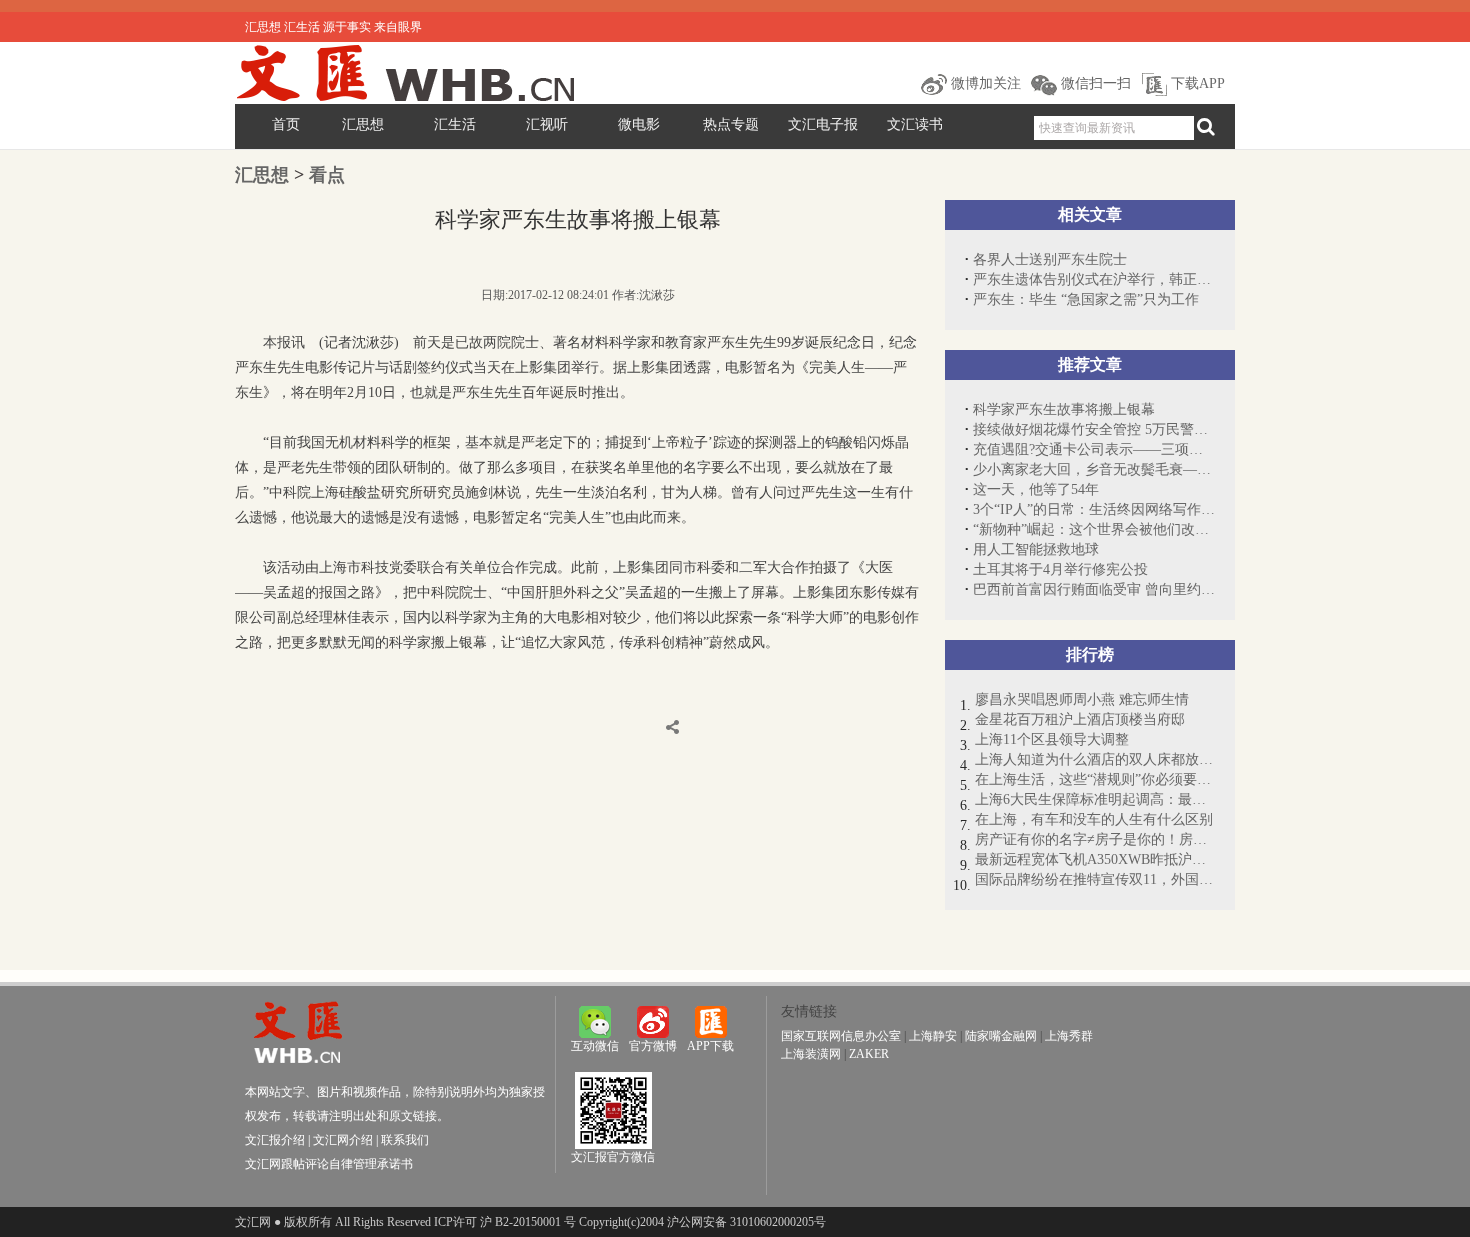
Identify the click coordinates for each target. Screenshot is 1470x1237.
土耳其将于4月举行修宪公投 (1060, 569)
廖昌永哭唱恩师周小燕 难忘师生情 (1082, 699)
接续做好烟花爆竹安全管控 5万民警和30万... (1094, 429)
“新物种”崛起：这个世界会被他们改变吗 (1094, 529)
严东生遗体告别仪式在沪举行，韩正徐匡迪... (1094, 279)
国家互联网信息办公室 (841, 1036)
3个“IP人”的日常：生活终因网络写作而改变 (1094, 509)
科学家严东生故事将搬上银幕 (1064, 409)
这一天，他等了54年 (1036, 489)
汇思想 (363, 124)
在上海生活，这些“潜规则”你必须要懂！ (1095, 779)
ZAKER (869, 1054)
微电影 (639, 124)
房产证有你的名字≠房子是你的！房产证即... (1095, 839)
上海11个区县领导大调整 (1052, 739)
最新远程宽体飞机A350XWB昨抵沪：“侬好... (1095, 859)
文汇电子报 (823, 124)
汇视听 (547, 124)
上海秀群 (1069, 1036)
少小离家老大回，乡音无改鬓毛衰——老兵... (1094, 469)
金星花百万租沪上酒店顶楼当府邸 (1080, 719)
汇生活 (455, 124)
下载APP (1196, 83)
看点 (327, 175)
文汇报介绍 (275, 1140)
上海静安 (933, 1036)
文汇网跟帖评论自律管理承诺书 (329, 1164)
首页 (286, 124)
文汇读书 (915, 124)
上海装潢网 (811, 1054)
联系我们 (405, 1140)
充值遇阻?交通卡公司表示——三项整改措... (1094, 449)
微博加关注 (984, 83)
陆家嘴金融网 (1001, 1036)
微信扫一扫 (1094, 83)
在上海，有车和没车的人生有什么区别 (1094, 819)
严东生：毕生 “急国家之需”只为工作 (1086, 299)
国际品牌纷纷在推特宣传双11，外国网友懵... (1095, 879)
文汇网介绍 (343, 1140)
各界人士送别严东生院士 (1050, 259)
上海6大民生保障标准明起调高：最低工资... (1095, 799)
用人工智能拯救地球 (1036, 549)
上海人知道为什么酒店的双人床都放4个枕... (1095, 759)
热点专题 (731, 124)
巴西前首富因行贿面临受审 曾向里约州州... (1094, 589)
